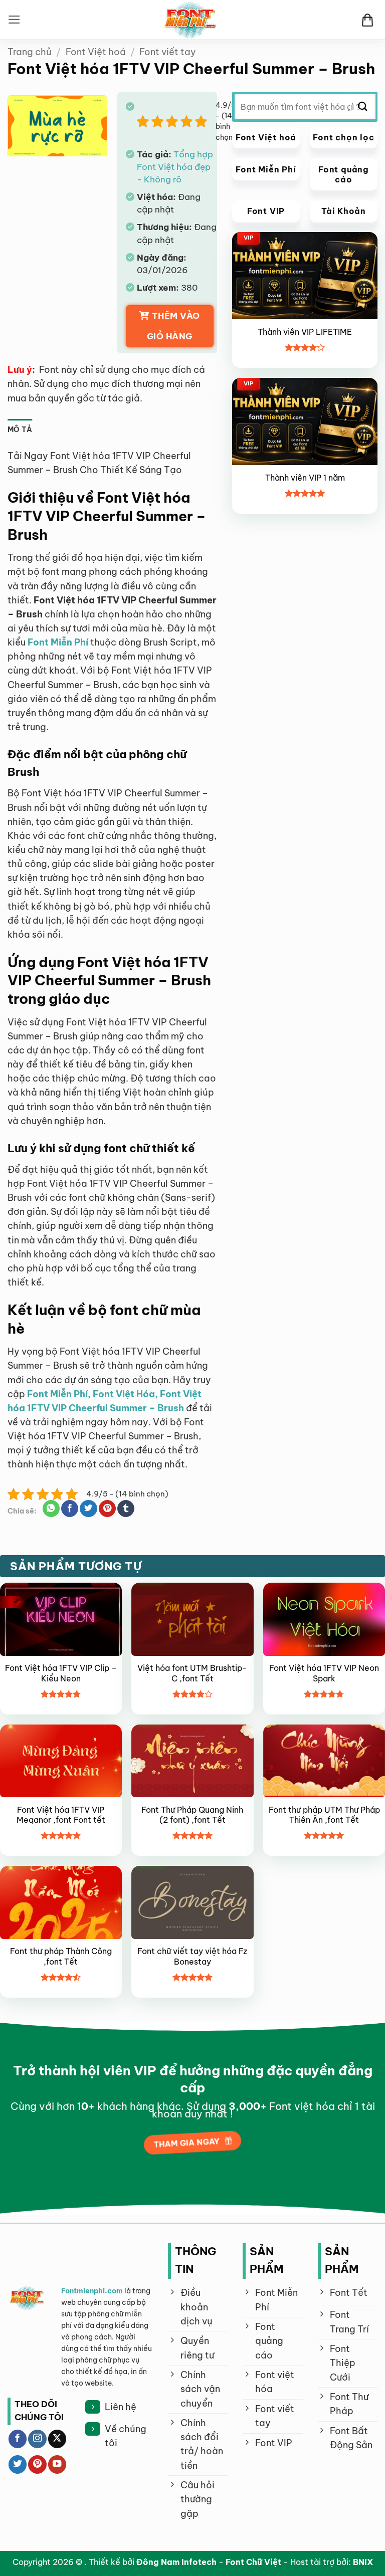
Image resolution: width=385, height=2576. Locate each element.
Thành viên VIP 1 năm (305, 478)
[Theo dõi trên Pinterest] (37, 2464)
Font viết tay (168, 52)
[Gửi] (363, 107)
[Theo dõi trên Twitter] (18, 2464)
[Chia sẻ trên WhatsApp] (51, 1509)
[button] (14, 20)
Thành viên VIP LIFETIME (305, 332)
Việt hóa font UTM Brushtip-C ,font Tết (192, 1673)
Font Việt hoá (96, 52)
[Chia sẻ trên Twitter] (88, 1509)
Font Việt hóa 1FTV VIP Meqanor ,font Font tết (61, 1815)
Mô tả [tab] (20, 430)
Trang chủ (30, 52)
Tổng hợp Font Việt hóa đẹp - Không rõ (175, 167)
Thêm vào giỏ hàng (173, 326)
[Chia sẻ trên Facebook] (70, 1509)
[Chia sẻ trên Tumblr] (126, 1509)
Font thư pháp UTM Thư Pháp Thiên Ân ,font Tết (324, 1815)
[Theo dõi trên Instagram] (37, 2439)
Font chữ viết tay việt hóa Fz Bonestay (192, 1956)
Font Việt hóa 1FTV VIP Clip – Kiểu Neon (61, 1673)
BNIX (363, 2562)
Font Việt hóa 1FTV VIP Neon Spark (324, 1673)
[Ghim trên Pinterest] (107, 1509)
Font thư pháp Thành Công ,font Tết (61, 1956)
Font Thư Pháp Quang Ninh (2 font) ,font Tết (192, 1815)
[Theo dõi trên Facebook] (18, 2439)
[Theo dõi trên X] (57, 2439)
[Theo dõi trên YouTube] (57, 2464)
